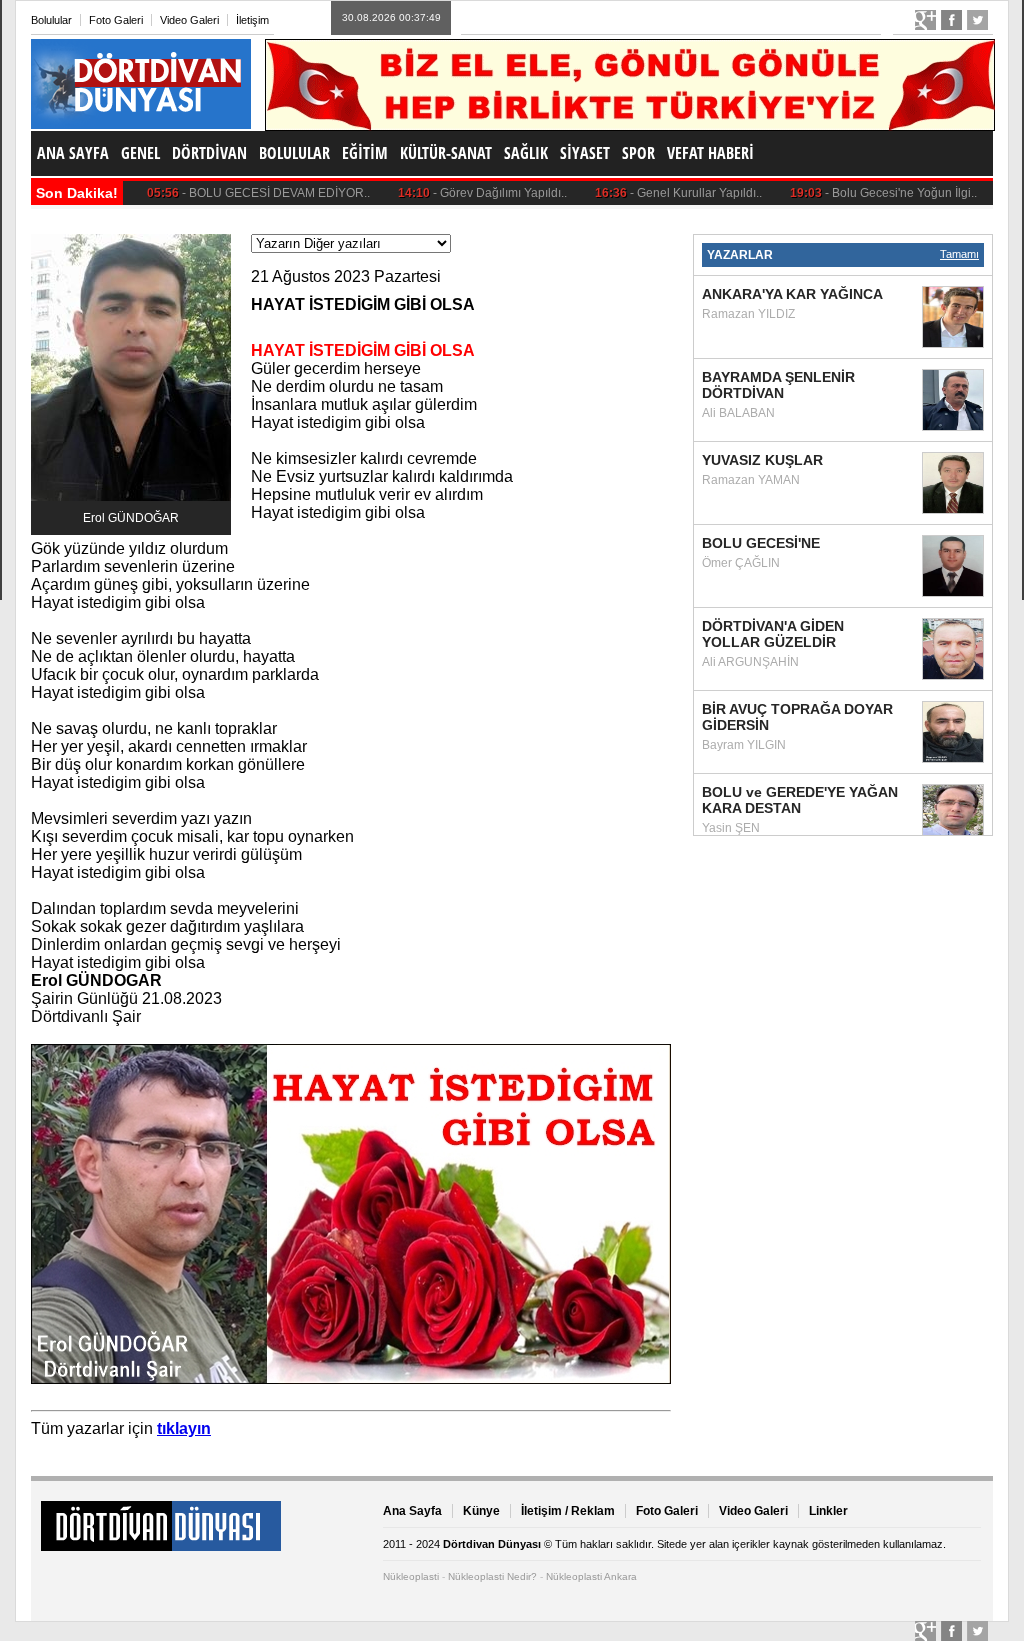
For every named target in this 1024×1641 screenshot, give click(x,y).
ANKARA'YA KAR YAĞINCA (792, 294)
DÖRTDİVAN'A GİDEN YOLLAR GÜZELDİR (773, 634)
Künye (481, 1511)
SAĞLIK (526, 153)
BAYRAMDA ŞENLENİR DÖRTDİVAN (778, 385)
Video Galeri (189, 20)
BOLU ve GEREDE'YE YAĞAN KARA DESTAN (800, 800)
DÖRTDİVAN (209, 153)
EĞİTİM (365, 153)
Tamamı (959, 254)
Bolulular (51, 20)
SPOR (638, 153)
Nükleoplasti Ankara (591, 1576)
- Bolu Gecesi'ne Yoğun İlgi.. (863, 193)
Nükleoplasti (411, 1576)
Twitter (977, 20)
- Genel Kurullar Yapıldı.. (658, 193)
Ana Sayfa (412, 1511)
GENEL (140, 153)
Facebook (951, 20)
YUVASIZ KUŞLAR (762, 460)
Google (925, 20)
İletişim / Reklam (568, 1511)
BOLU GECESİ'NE (761, 543)
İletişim (252, 20)
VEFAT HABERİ (710, 153)
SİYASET (585, 153)
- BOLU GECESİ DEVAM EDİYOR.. (238, 193)
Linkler (828, 1511)
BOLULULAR (294, 153)
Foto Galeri (116, 20)
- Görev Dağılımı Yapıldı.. (462, 193)
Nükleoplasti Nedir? (492, 1576)
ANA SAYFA (73, 153)
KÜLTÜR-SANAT (446, 153)
